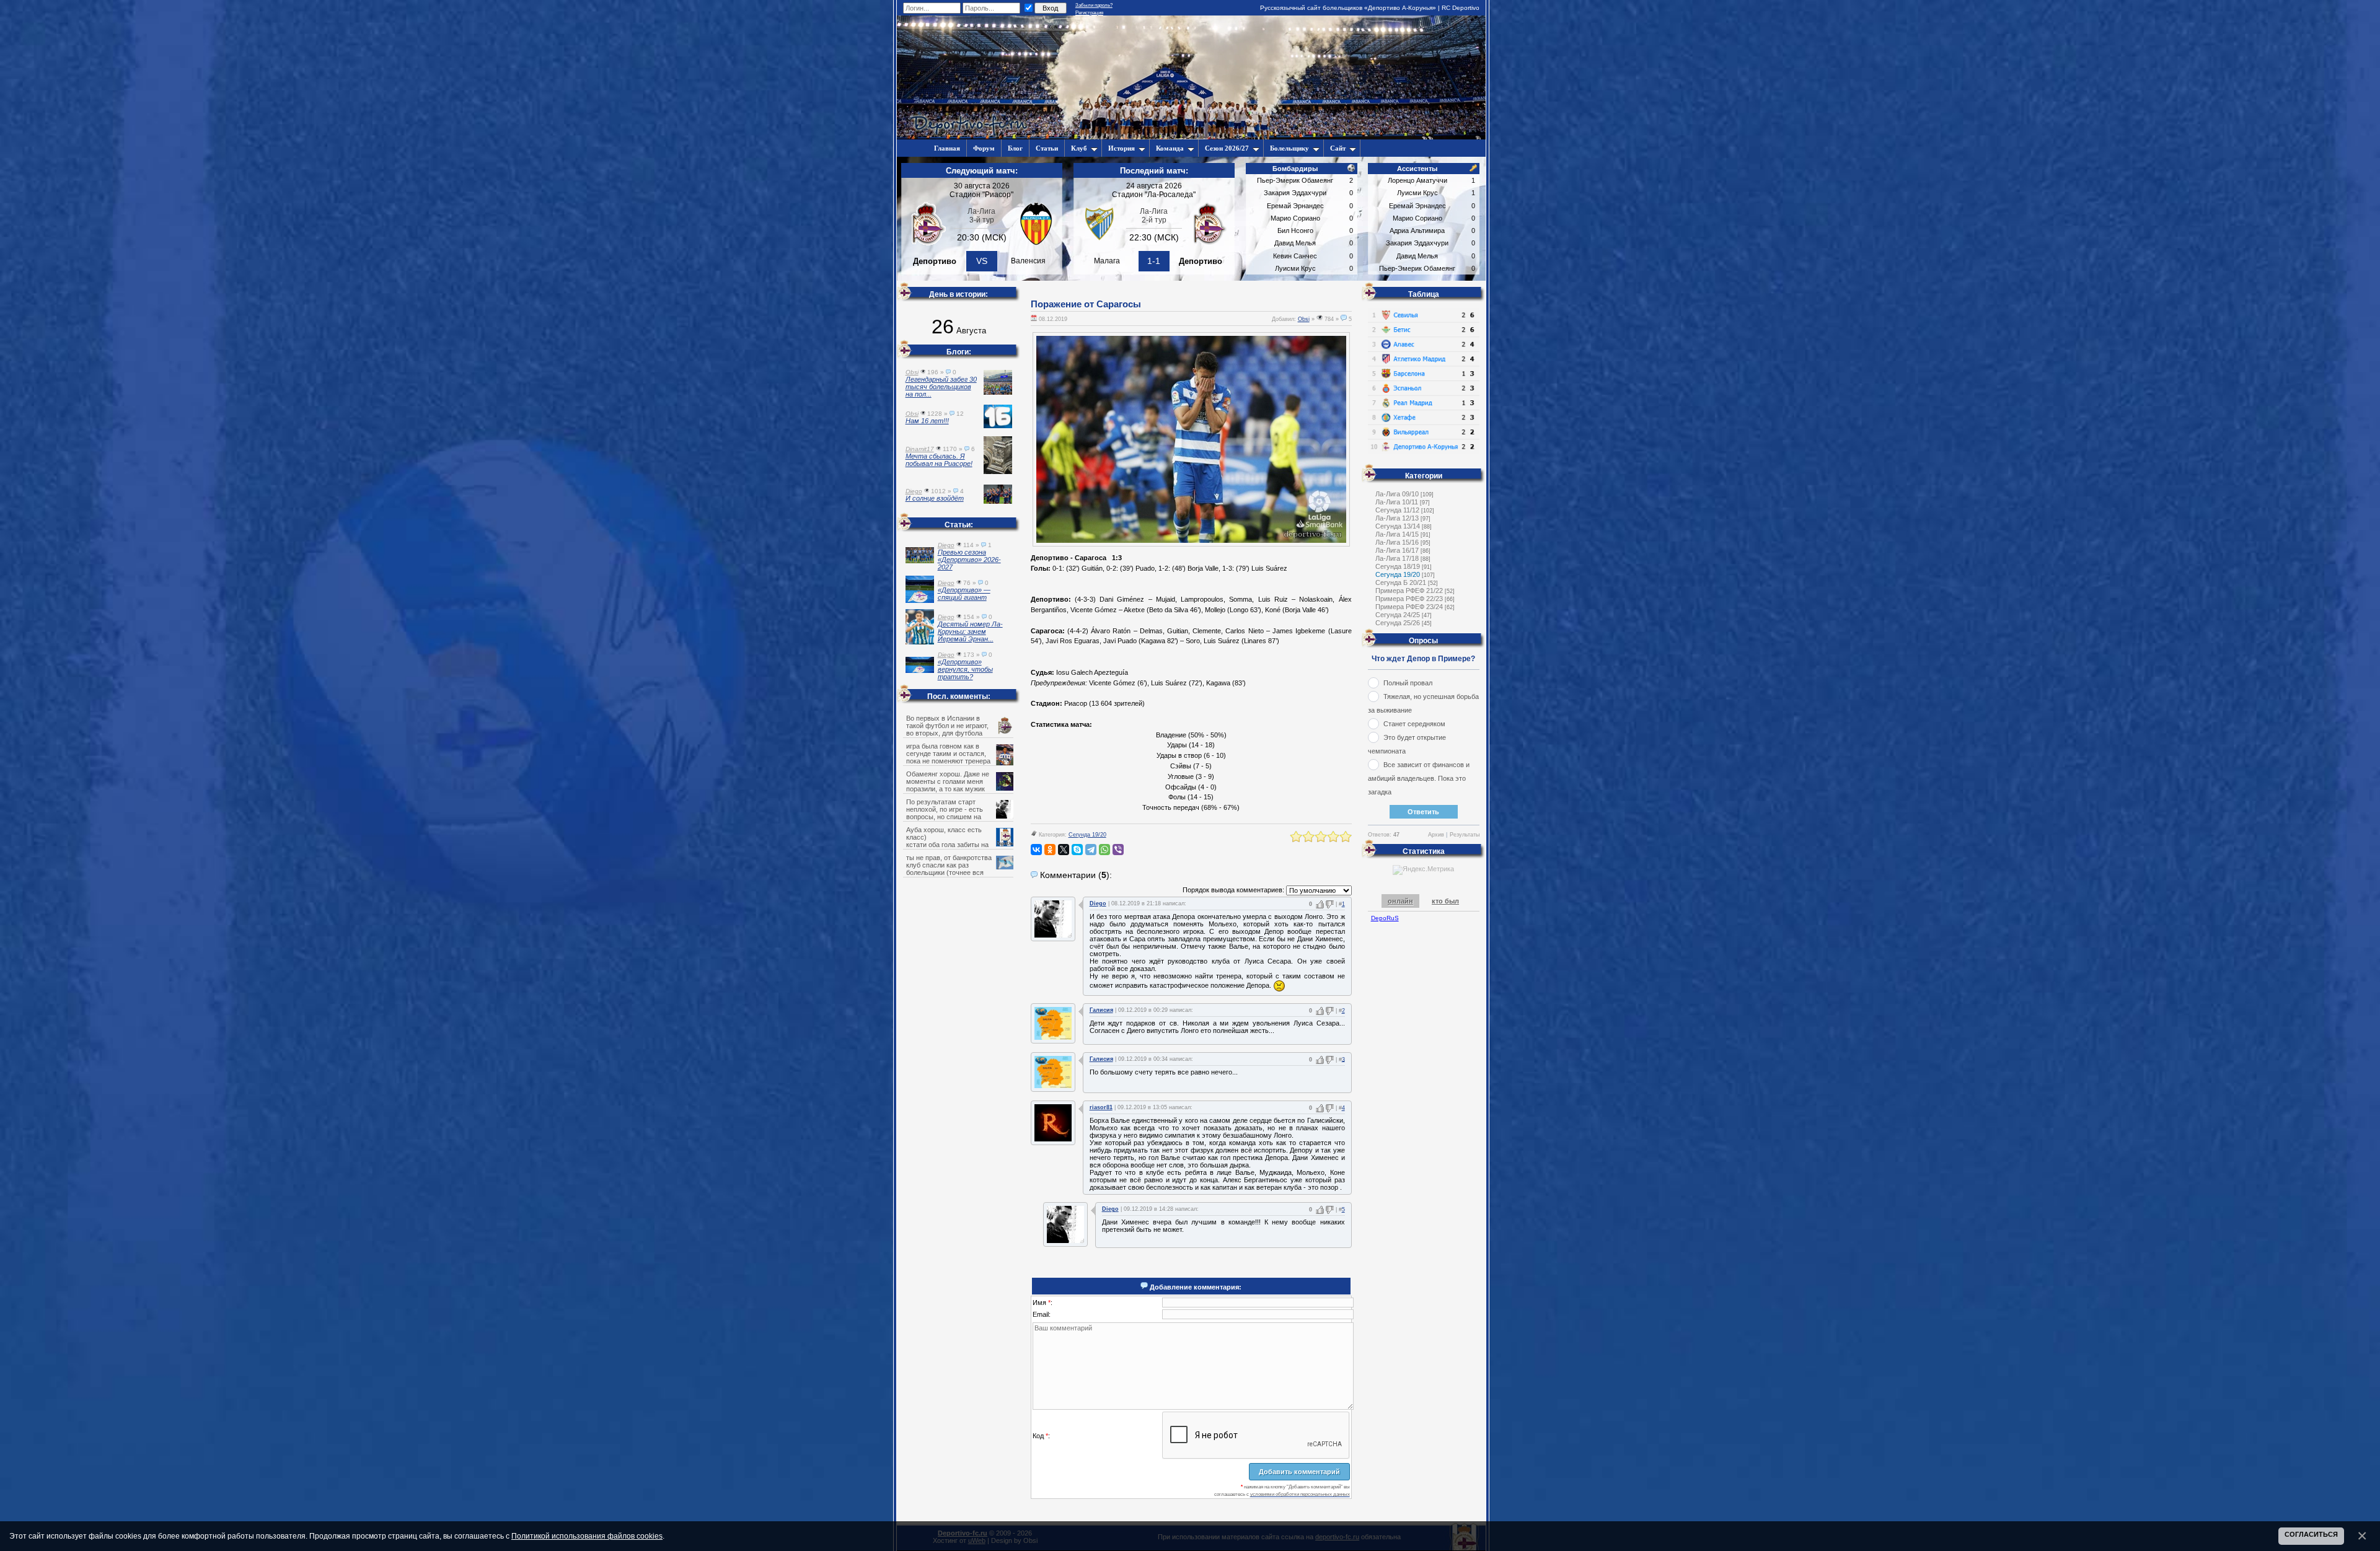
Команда (1170, 148)
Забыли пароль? (1094, 5)
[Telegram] (1091, 850)
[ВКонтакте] (1036, 850)
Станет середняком (1414, 724)
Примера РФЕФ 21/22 (1409, 591)
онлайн (1400, 901)
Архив (1436, 835)
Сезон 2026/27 (1227, 148)
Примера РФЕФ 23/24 (1409, 607)
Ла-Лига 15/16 (1397, 542)
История (1122, 148)
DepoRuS (1385, 918)
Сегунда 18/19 (1398, 566)
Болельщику (1289, 148)
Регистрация (1089, 13)
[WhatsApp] (1104, 850)
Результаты (1465, 835)
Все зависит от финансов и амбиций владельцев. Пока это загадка (1419, 778)
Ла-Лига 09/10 (1397, 494)
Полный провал (1408, 683)
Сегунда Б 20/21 (1401, 582)
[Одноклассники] (1050, 850)
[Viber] (1118, 850)
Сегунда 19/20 (1087, 835)
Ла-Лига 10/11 (1397, 502)
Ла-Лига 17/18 (1397, 558)
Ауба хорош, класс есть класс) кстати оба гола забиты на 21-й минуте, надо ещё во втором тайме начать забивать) (959, 845)
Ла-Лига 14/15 (1397, 534)
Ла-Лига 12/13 (1397, 518)
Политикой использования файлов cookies (587, 1536)
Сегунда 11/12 (1397, 510)
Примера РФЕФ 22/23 (1409, 599)
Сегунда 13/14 (1398, 526)
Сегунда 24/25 (1398, 615)
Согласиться (2311, 1534)
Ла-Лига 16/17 (1397, 550)
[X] (1064, 850)
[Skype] (1077, 850)
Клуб (1079, 148)
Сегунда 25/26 (1398, 623)
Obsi (1304, 319)
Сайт (1338, 148)
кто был (1445, 901)
